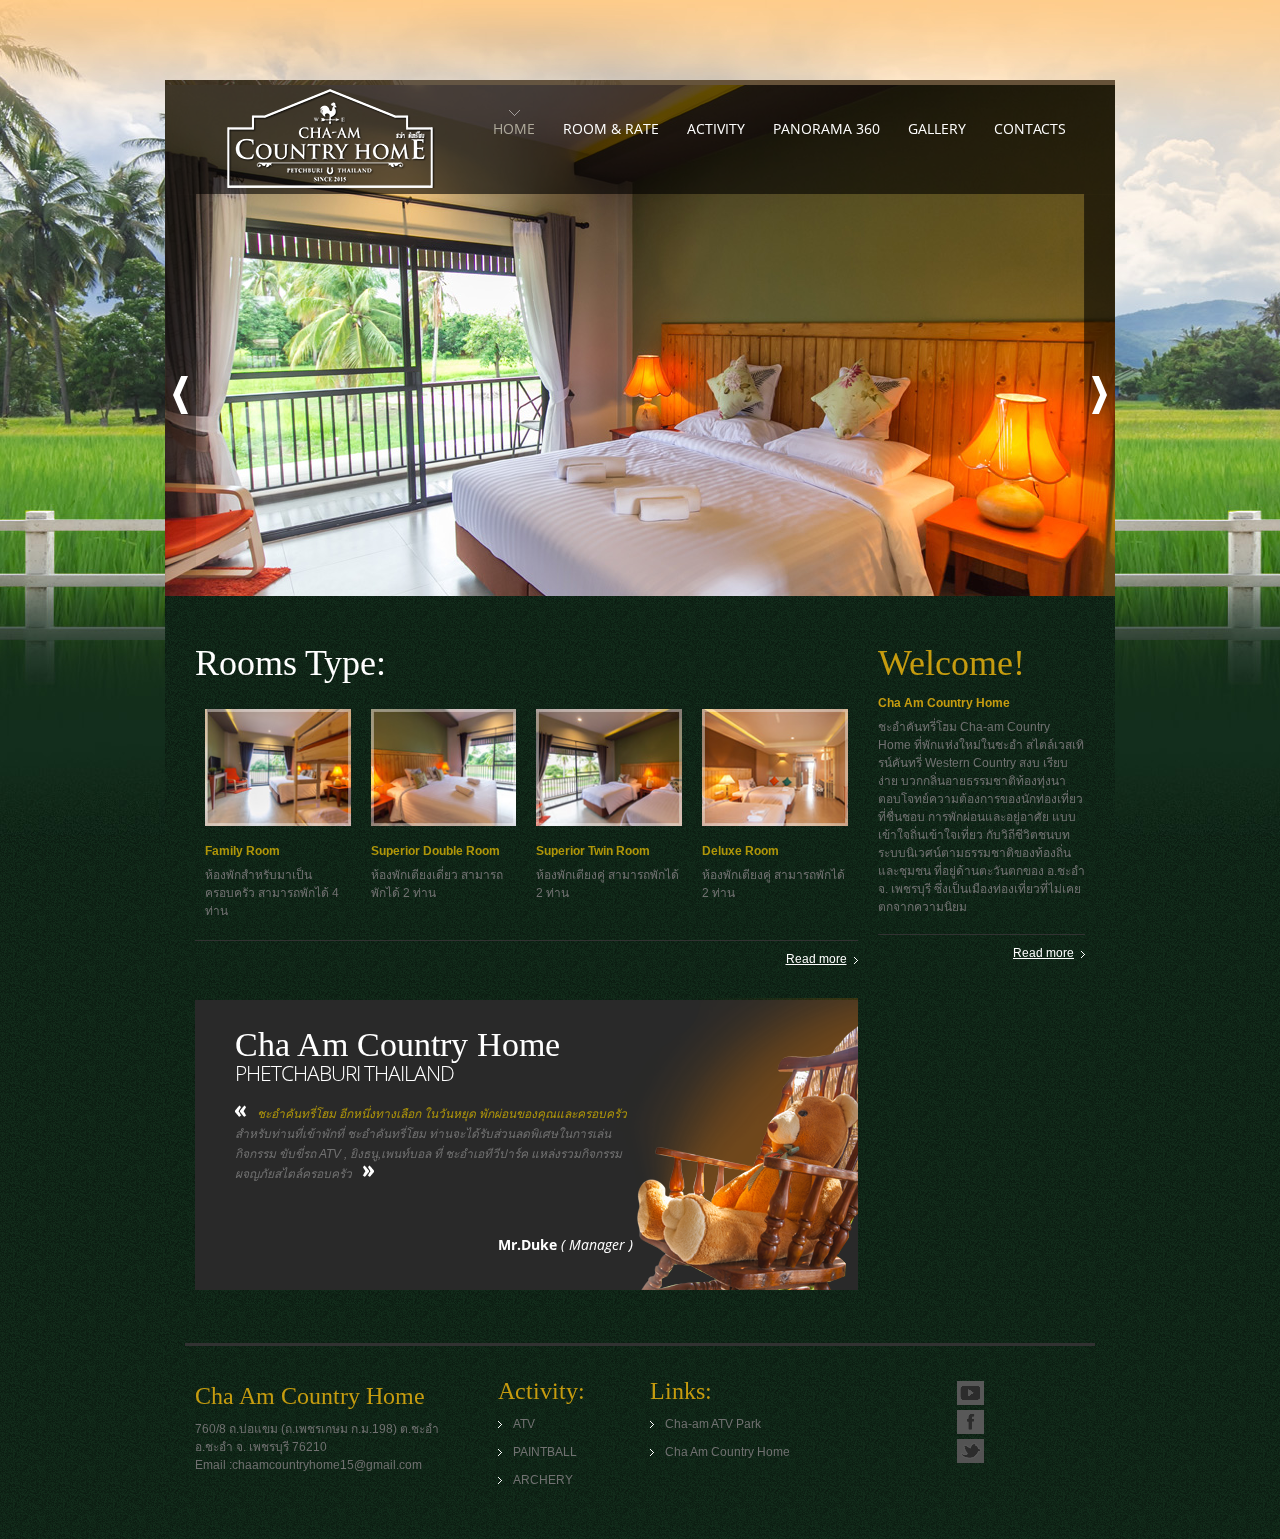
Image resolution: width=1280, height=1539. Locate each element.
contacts (1030, 128)
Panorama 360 (826, 128)
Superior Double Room (435, 851)
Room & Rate (611, 128)
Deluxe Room (740, 851)
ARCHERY (543, 1480)
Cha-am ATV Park (713, 1424)
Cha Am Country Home (330, 138)
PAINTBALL (545, 1452)
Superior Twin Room (593, 851)
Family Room (242, 851)
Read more (816, 959)
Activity (716, 128)
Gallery (937, 128)
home (514, 128)
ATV (524, 1424)
